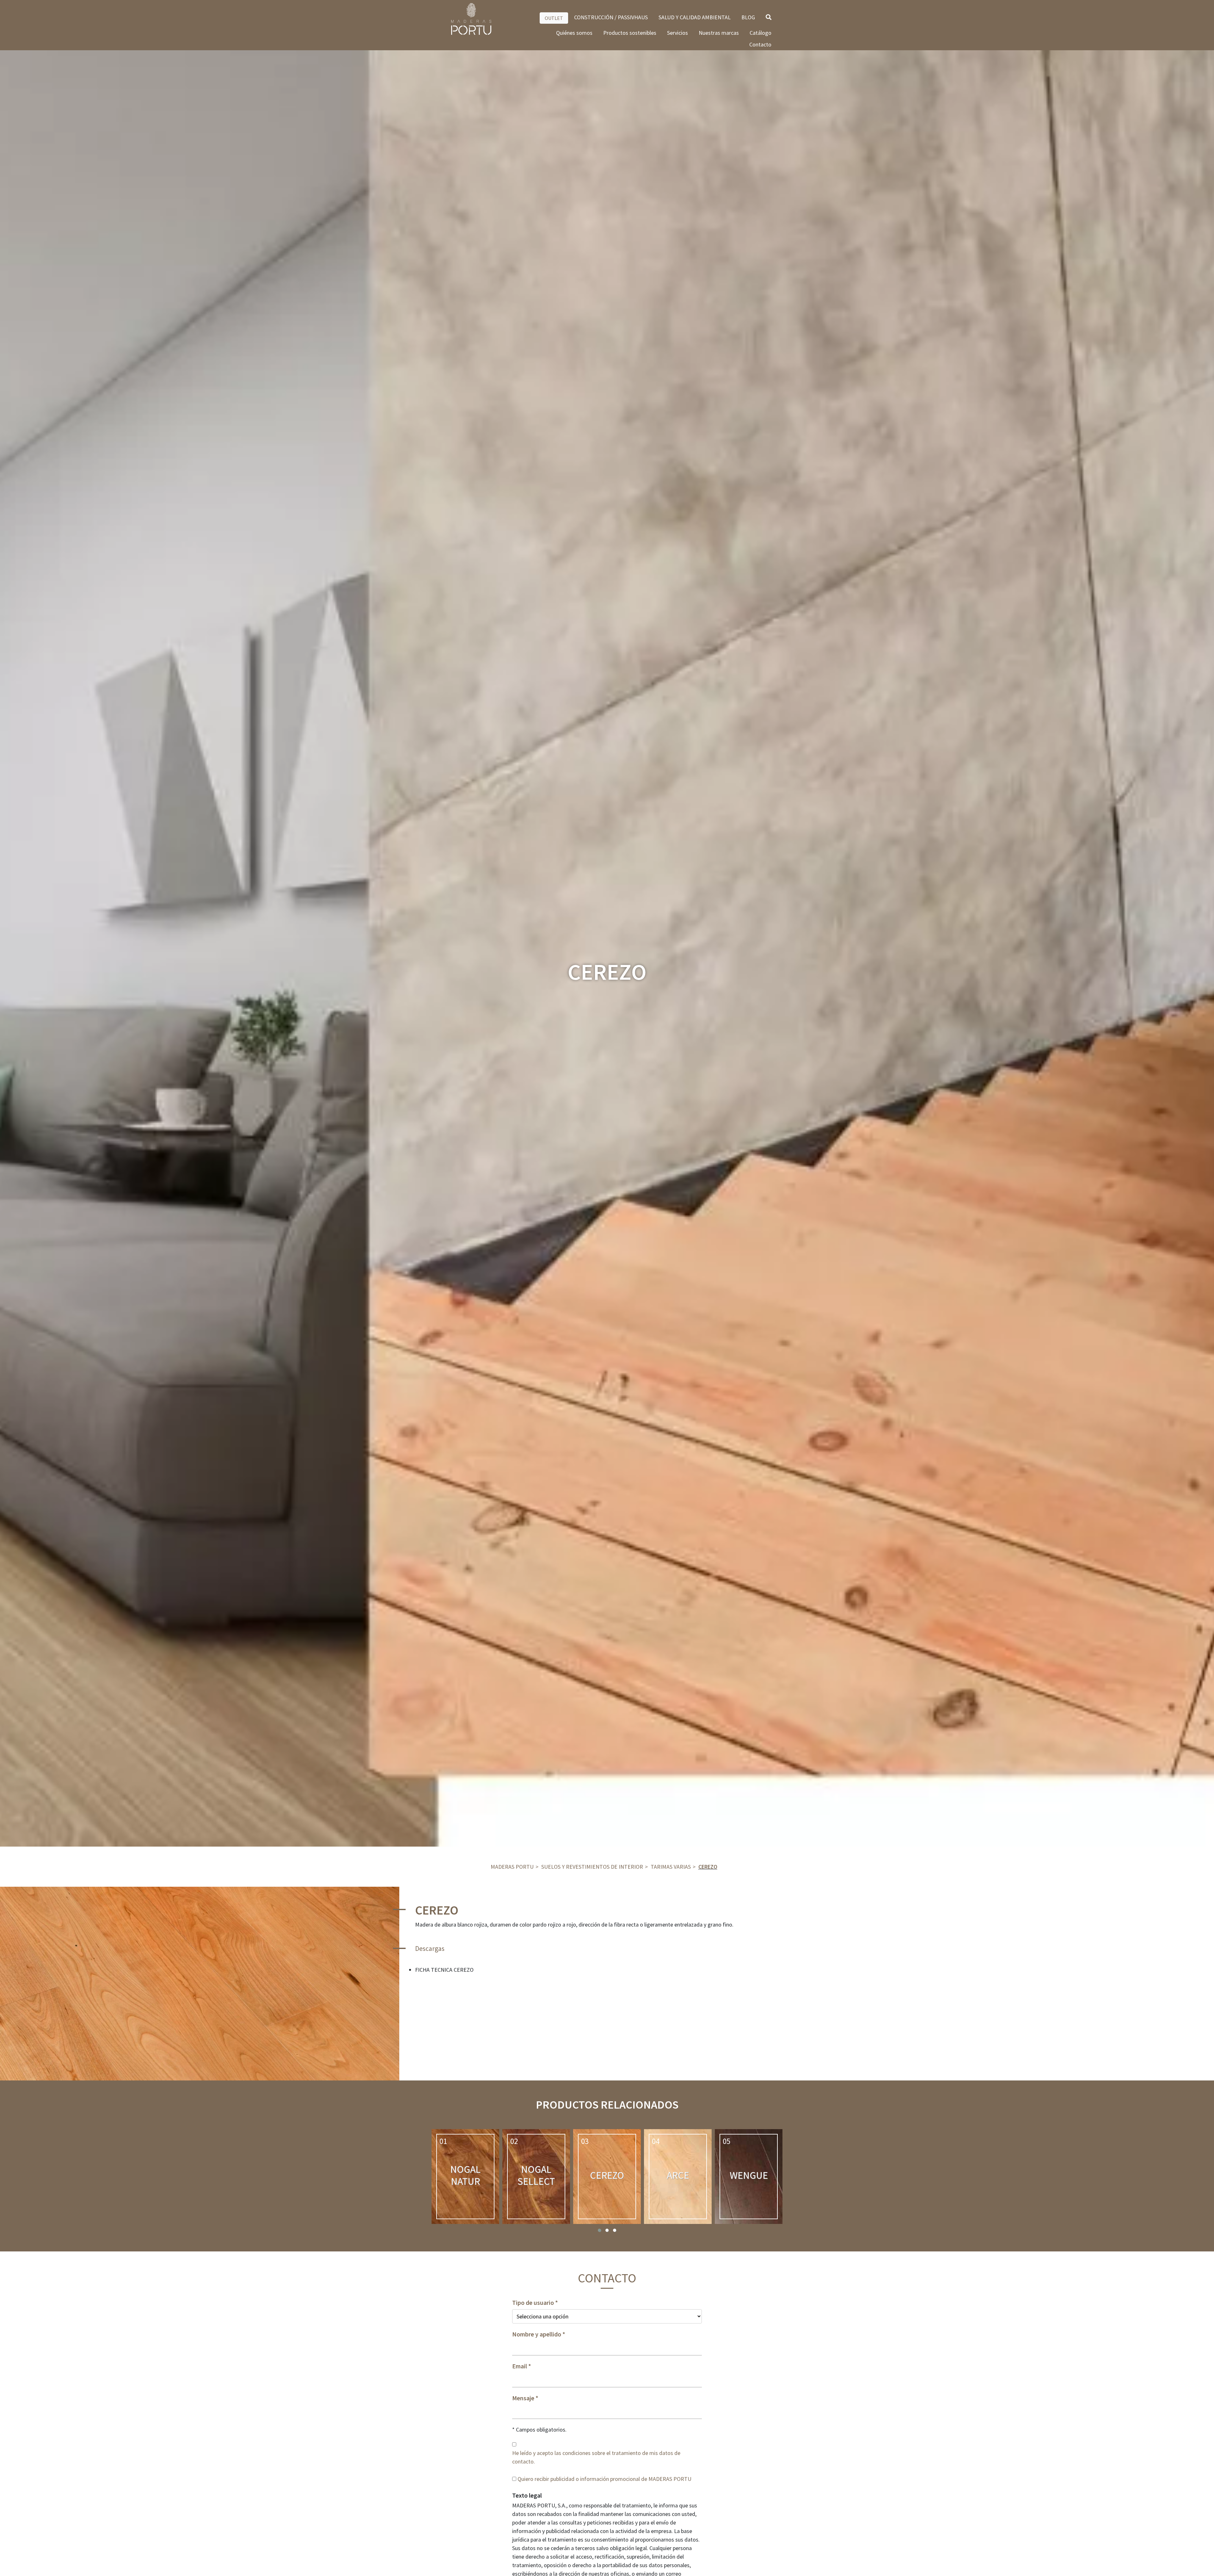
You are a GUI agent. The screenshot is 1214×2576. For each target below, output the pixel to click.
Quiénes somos (574, 33)
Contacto (760, 44)
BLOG (748, 17)
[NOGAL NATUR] (465, 2177)
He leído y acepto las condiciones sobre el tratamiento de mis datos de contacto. (596, 2457)
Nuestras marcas (719, 33)
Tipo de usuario (533, 2303)
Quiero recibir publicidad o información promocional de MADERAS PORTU (604, 2479)
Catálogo (760, 33)
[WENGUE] (749, 2177)
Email (520, 2366)
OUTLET (554, 18)
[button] (599, 2230)
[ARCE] (678, 2177)
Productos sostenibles (630, 33)
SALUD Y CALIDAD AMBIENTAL (695, 17)
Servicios (678, 33)
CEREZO (708, 1867)
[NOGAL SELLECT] (536, 2177)
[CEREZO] (607, 2177)
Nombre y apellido (537, 2334)
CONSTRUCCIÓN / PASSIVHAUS (611, 17)
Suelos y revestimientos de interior (592, 1867)
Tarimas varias (671, 1867)
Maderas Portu (512, 1867)
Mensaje (523, 2398)
